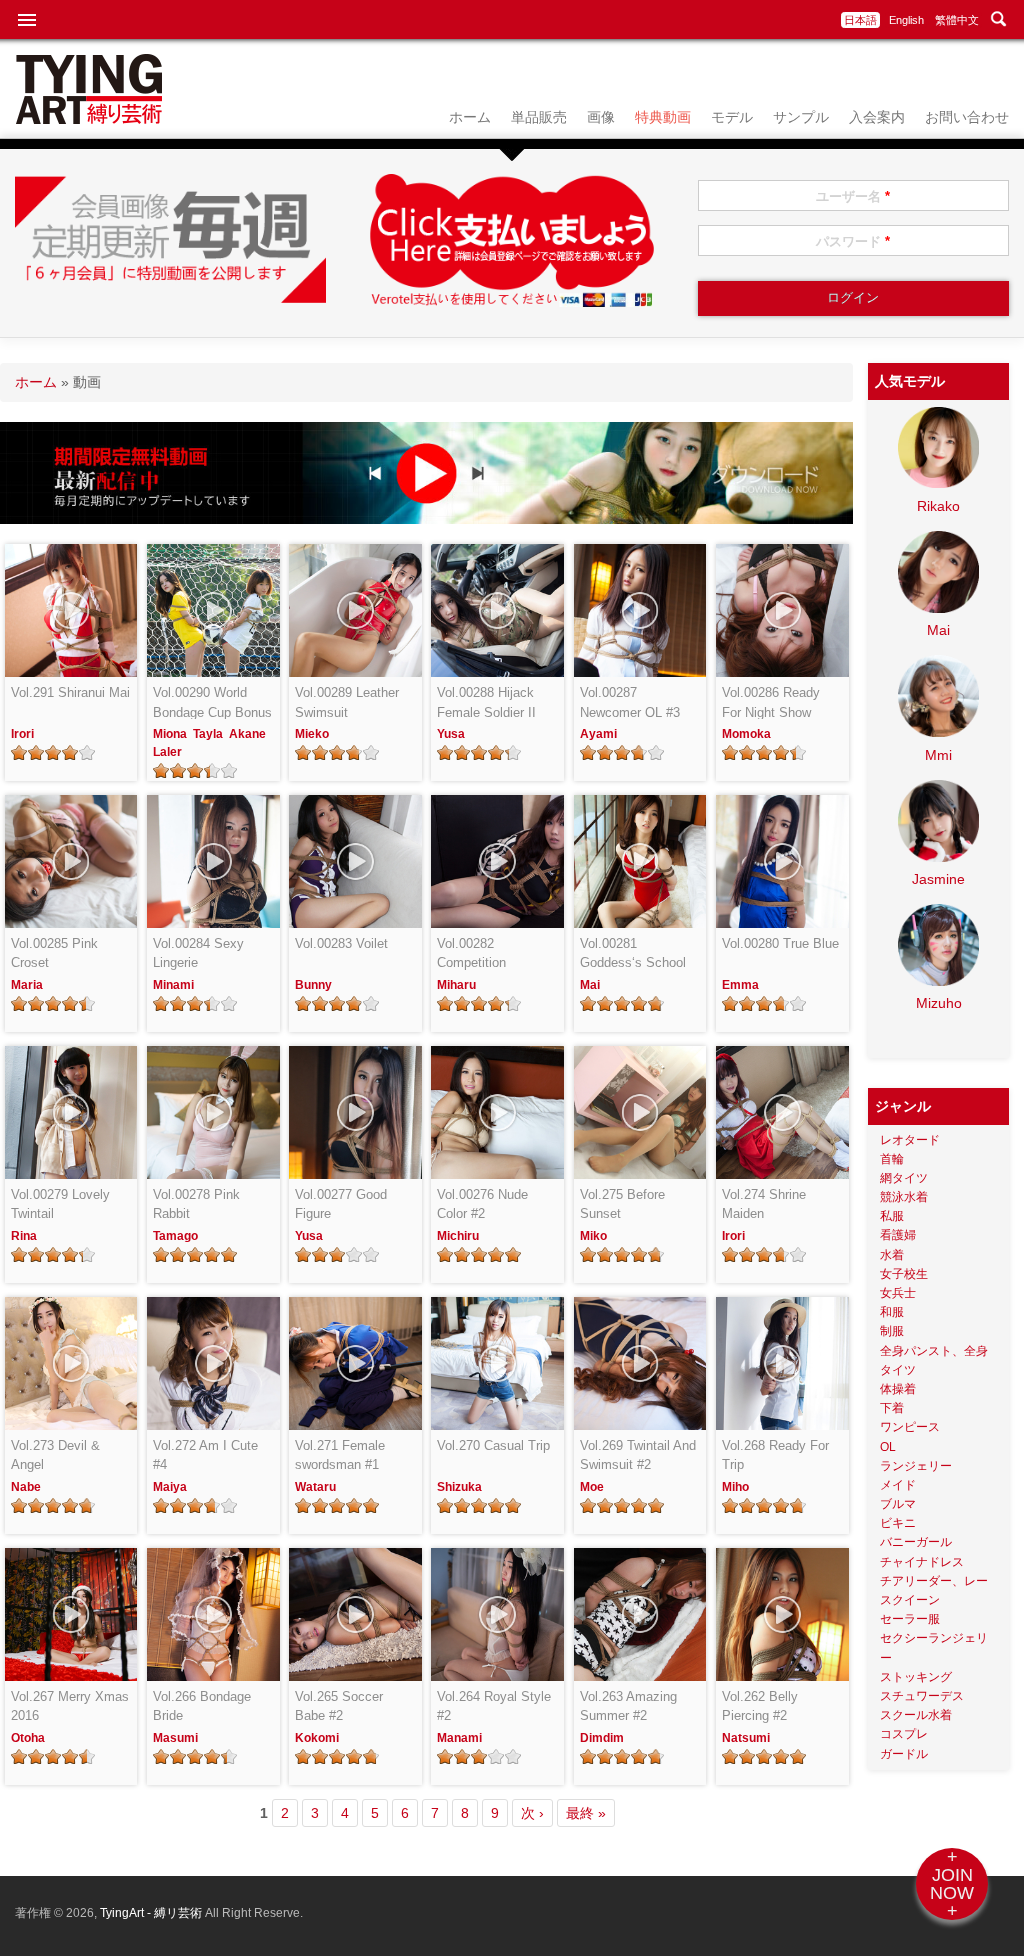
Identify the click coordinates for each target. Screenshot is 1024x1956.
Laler (167, 752)
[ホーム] (89, 119)
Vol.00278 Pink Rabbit (196, 1204)
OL (888, 1447)
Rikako (938, 506)
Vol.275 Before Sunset (622, 1204)
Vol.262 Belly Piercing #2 (760, 1706)
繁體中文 (957, 20)
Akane (247, 734)
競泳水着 (904, 1197)
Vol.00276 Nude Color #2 (482, 1204)
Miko (593, 1236)
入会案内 (877, 117)
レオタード (910, 1140)
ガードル (904, 1754)
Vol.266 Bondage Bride (202, 1706)
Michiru (458, 1236)
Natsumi (746, 1738)
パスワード (853, 241)
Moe (592, 1487)
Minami (173, 985)
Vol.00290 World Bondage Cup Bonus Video (212, 703)
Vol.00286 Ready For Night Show (771, 702)
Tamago (175, 1236)
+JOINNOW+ (952, 1884)
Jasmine (938, 879)
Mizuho (939, 1003)
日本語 (860, 20)
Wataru (315, 1487)
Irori (22, 734)
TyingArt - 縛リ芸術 (152, 1913)
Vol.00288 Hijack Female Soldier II (486, 702)
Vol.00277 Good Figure (341, 1204)
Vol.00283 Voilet (341, 943)
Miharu (456, 985)
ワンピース (910, 1427)
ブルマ (898, 1504)
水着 (892, 1255)
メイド (898, 1485)
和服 (892, 1312)
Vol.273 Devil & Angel (55, 1455)
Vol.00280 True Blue (780, 943)
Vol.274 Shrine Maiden (764, 1204)
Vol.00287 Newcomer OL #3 (630, 702)
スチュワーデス (922, 1696)
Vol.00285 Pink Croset (54, 953)
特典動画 (663, 117)
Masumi (175, 1738)
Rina (24, 1236)
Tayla (208, 734)
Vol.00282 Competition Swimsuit (471, 954)
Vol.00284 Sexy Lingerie (198, 953)
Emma (740, 985)
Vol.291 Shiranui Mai (70, 692)
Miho (735, 1487)
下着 (892, 1408)
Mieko (312, 734)
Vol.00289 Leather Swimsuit (347, 702)
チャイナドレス (922, 1562)
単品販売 (539, 117)
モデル (732, 117)
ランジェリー (916, 1466)
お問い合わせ (967, 117)
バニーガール (916, 1542)
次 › (532, 1813)
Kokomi (317, 1738)
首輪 (892, 1159)
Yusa (451, 734)
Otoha (28, 1738)
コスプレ (904, 1734)
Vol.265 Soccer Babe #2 (339, 1706)
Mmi (938, 755)
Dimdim (602, 1738)
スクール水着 (916, 1715)
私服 (892, 1216)
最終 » (586, 1813)
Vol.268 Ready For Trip (775, 1455)
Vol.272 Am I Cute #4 (205, 1455)
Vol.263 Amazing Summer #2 (628, 1706)
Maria (27, 985)
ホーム (470, 117)
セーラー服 (910, 1619)
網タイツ (904, 1178)
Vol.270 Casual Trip (493, 1445)
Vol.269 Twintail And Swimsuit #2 (638, 1455)
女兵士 (898, 1293)
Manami (459, 1738)
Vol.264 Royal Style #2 (494, 1706)
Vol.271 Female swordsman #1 (340, 1455)
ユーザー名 (853, 196)
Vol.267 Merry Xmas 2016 (70, 1706)
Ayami (598, 734)
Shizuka (459, 1487)
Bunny (313, 985)
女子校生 (904, 1274)
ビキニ (898, 1523)
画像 (601, 117)
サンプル (801, 117)
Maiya (170, 1487)
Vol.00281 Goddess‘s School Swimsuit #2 (633, 954)
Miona (170, 734)
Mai (590, 985)
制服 (892, 1331)
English (906, 20)
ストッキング (916, 1677)
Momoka (746, 734)
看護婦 (898, 1235)
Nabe (26, 1487)
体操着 (898, 1389)
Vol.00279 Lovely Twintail (60, 1204)
